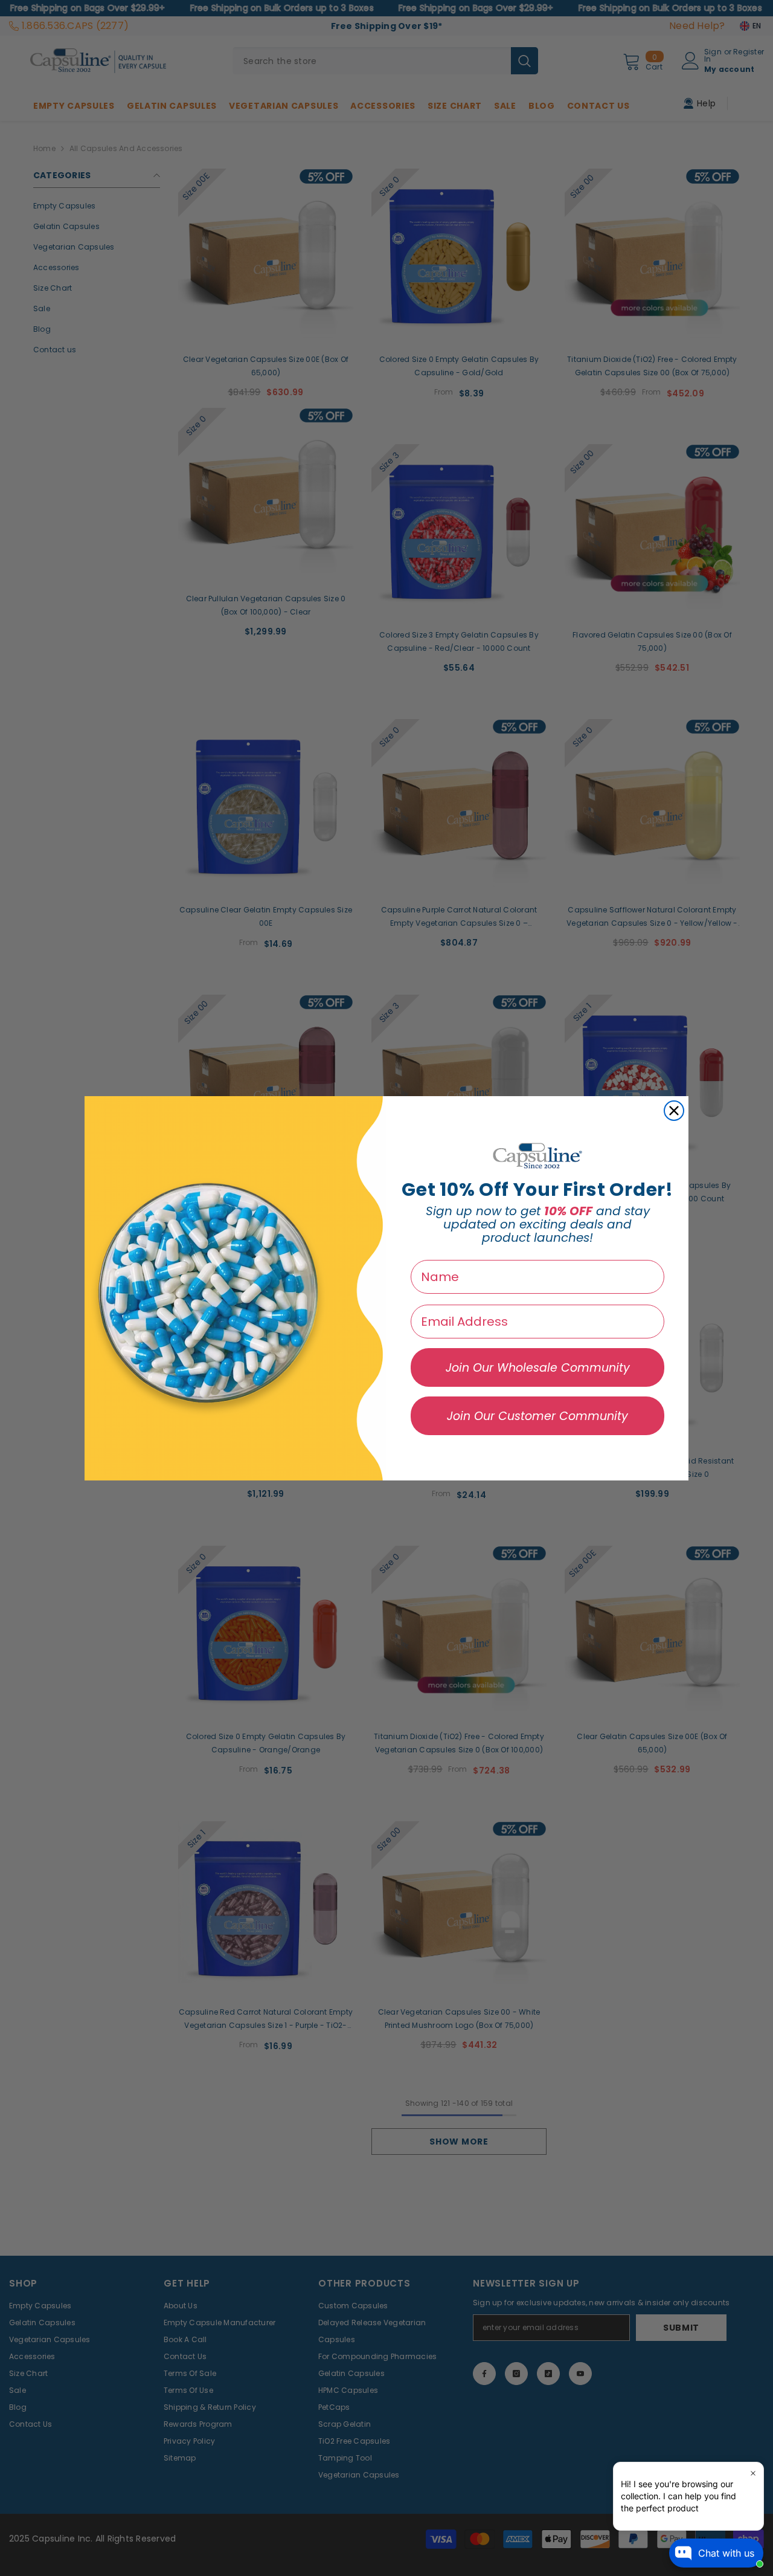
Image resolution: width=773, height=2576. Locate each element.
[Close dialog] (674, 1111)
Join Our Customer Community (537, 1416)
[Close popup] (753, 2473)
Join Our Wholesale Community (538, 1368)
